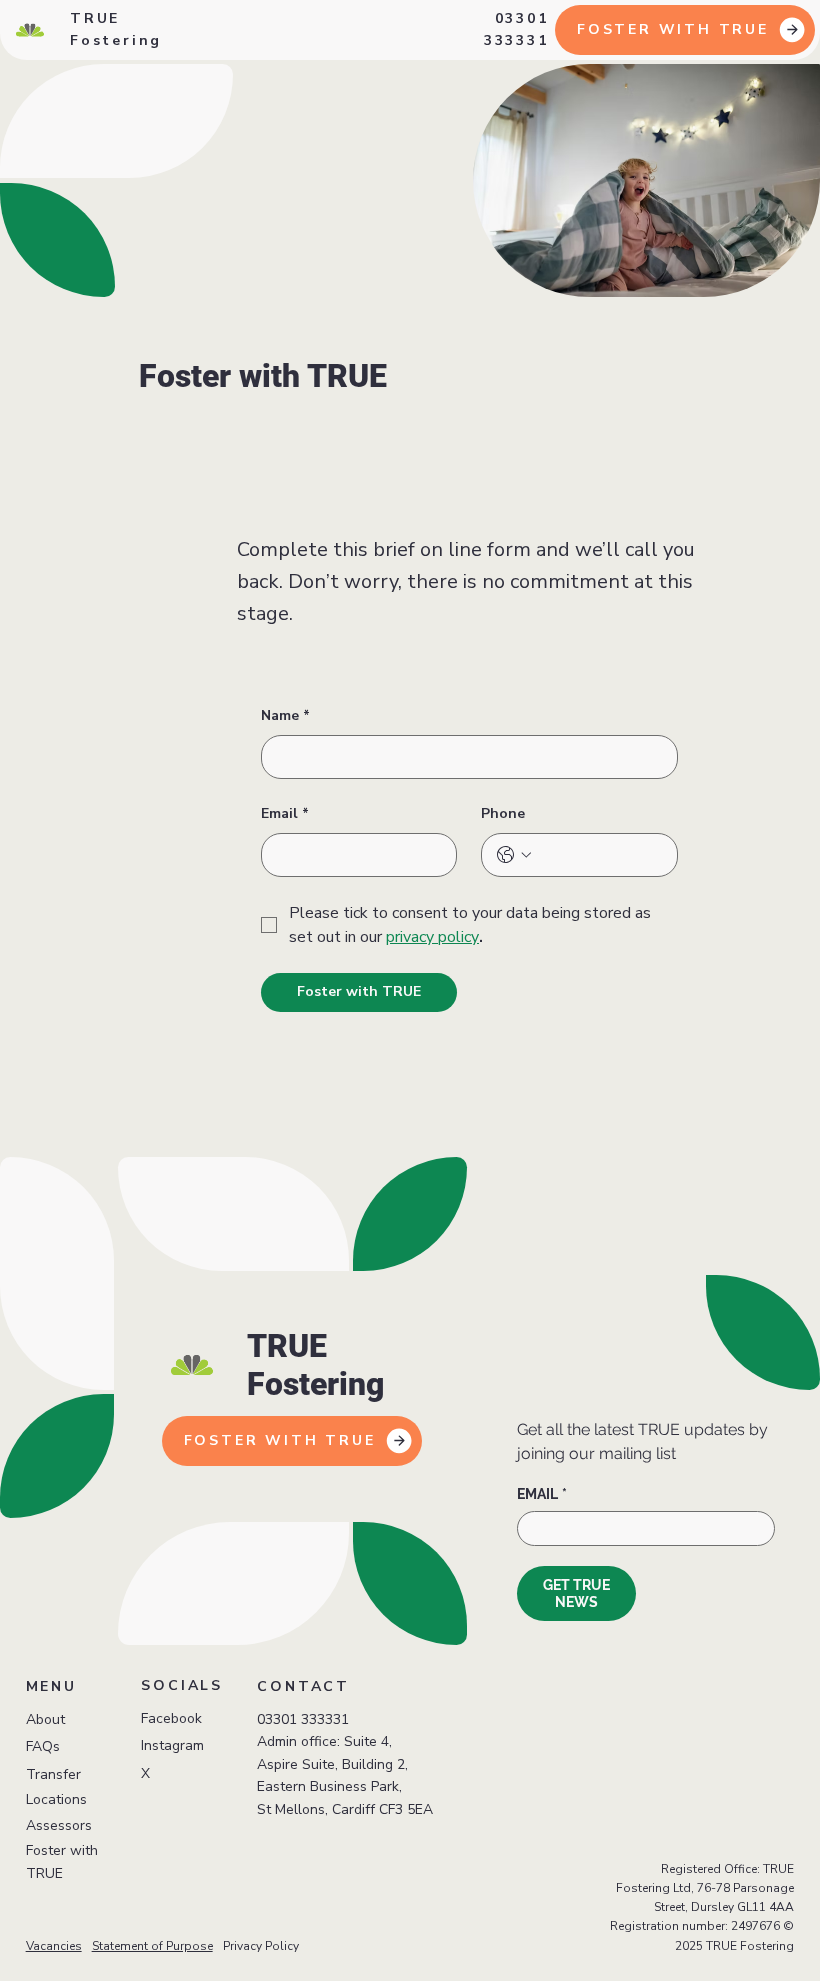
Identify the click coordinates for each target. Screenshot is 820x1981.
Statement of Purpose (152, 1946)
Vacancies (54, 1946)
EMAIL (542, 1494)
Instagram (172, 1745)
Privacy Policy (261, 1946)
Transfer (53, 1774)
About (45, 1719)
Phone (503, 813)
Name (285, 715)
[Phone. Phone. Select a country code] (514, 855)
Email (285, 813)
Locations (56, 1799)
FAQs (43, 1746)
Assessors (59, 1825)
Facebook (171, 1718)
